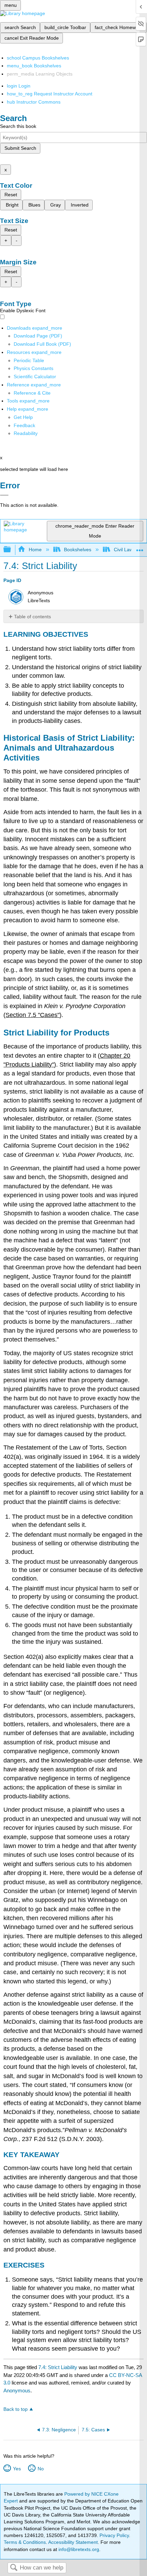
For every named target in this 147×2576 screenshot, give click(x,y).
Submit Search (20, 148)
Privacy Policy (114, 2535)
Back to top (16, 2409)
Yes (17, 2469)
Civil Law (123, 550)
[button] (24, 425)
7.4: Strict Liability (58, 2367)
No (41, 2469)
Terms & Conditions (25, 2542)
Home (35, 550)
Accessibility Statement (73, 2542)
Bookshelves (78, 550)
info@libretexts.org (78, 2549)
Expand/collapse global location (140, 548)
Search (14, 2568)
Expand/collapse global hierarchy (12, 550)
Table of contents (32, 617)
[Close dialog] (4, 495)
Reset (11, 195)
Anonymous (17, 2390)
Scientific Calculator (35, 377)
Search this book (18, 126)
